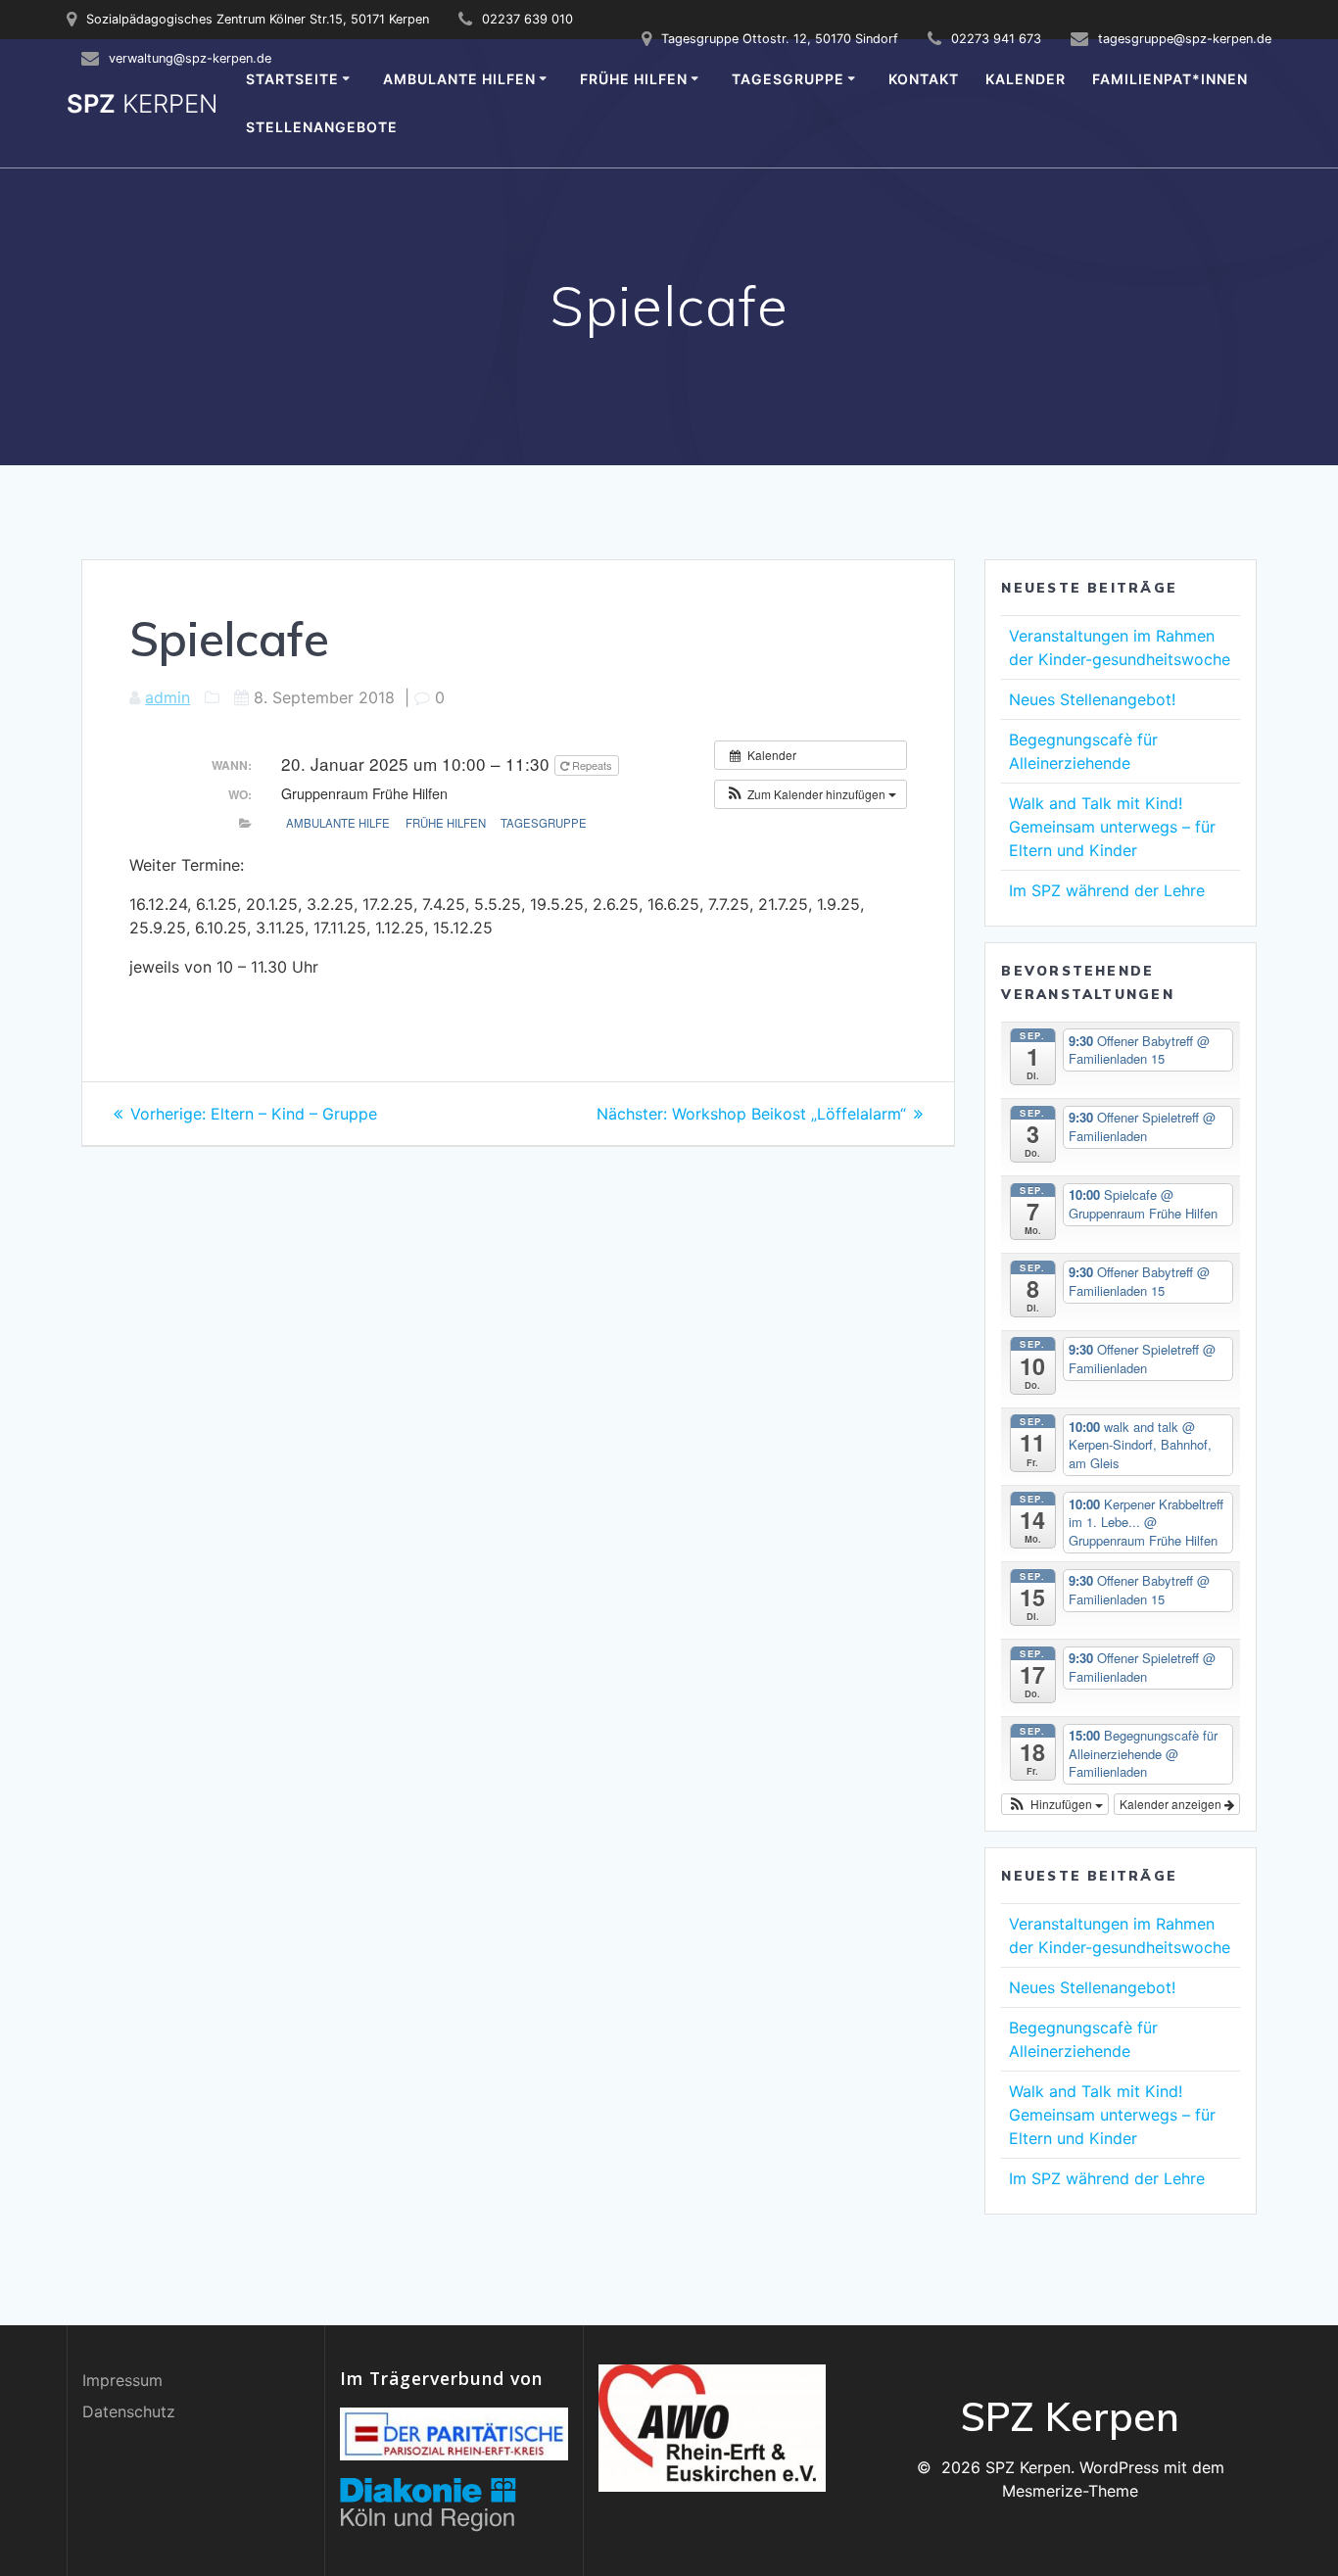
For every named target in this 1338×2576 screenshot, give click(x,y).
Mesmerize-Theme (1070, 2491)
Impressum (122, 2380)
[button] (811, 794)
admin (167, 697)
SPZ (142, 104)
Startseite (292, 79)
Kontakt (924, 79)
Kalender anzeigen (1172, 1804)
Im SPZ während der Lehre (1107, 890)
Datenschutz (129, 2411)
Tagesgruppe (788, 79)
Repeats (592, 765)
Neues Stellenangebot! (1092, 699)
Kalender (1026, 79)
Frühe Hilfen (634, 79)
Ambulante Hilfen (459, 79)
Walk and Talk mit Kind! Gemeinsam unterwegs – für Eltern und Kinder (1112, 827)
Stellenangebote (322, 127)
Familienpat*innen (1170, 79)
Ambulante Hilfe (338, 823)
